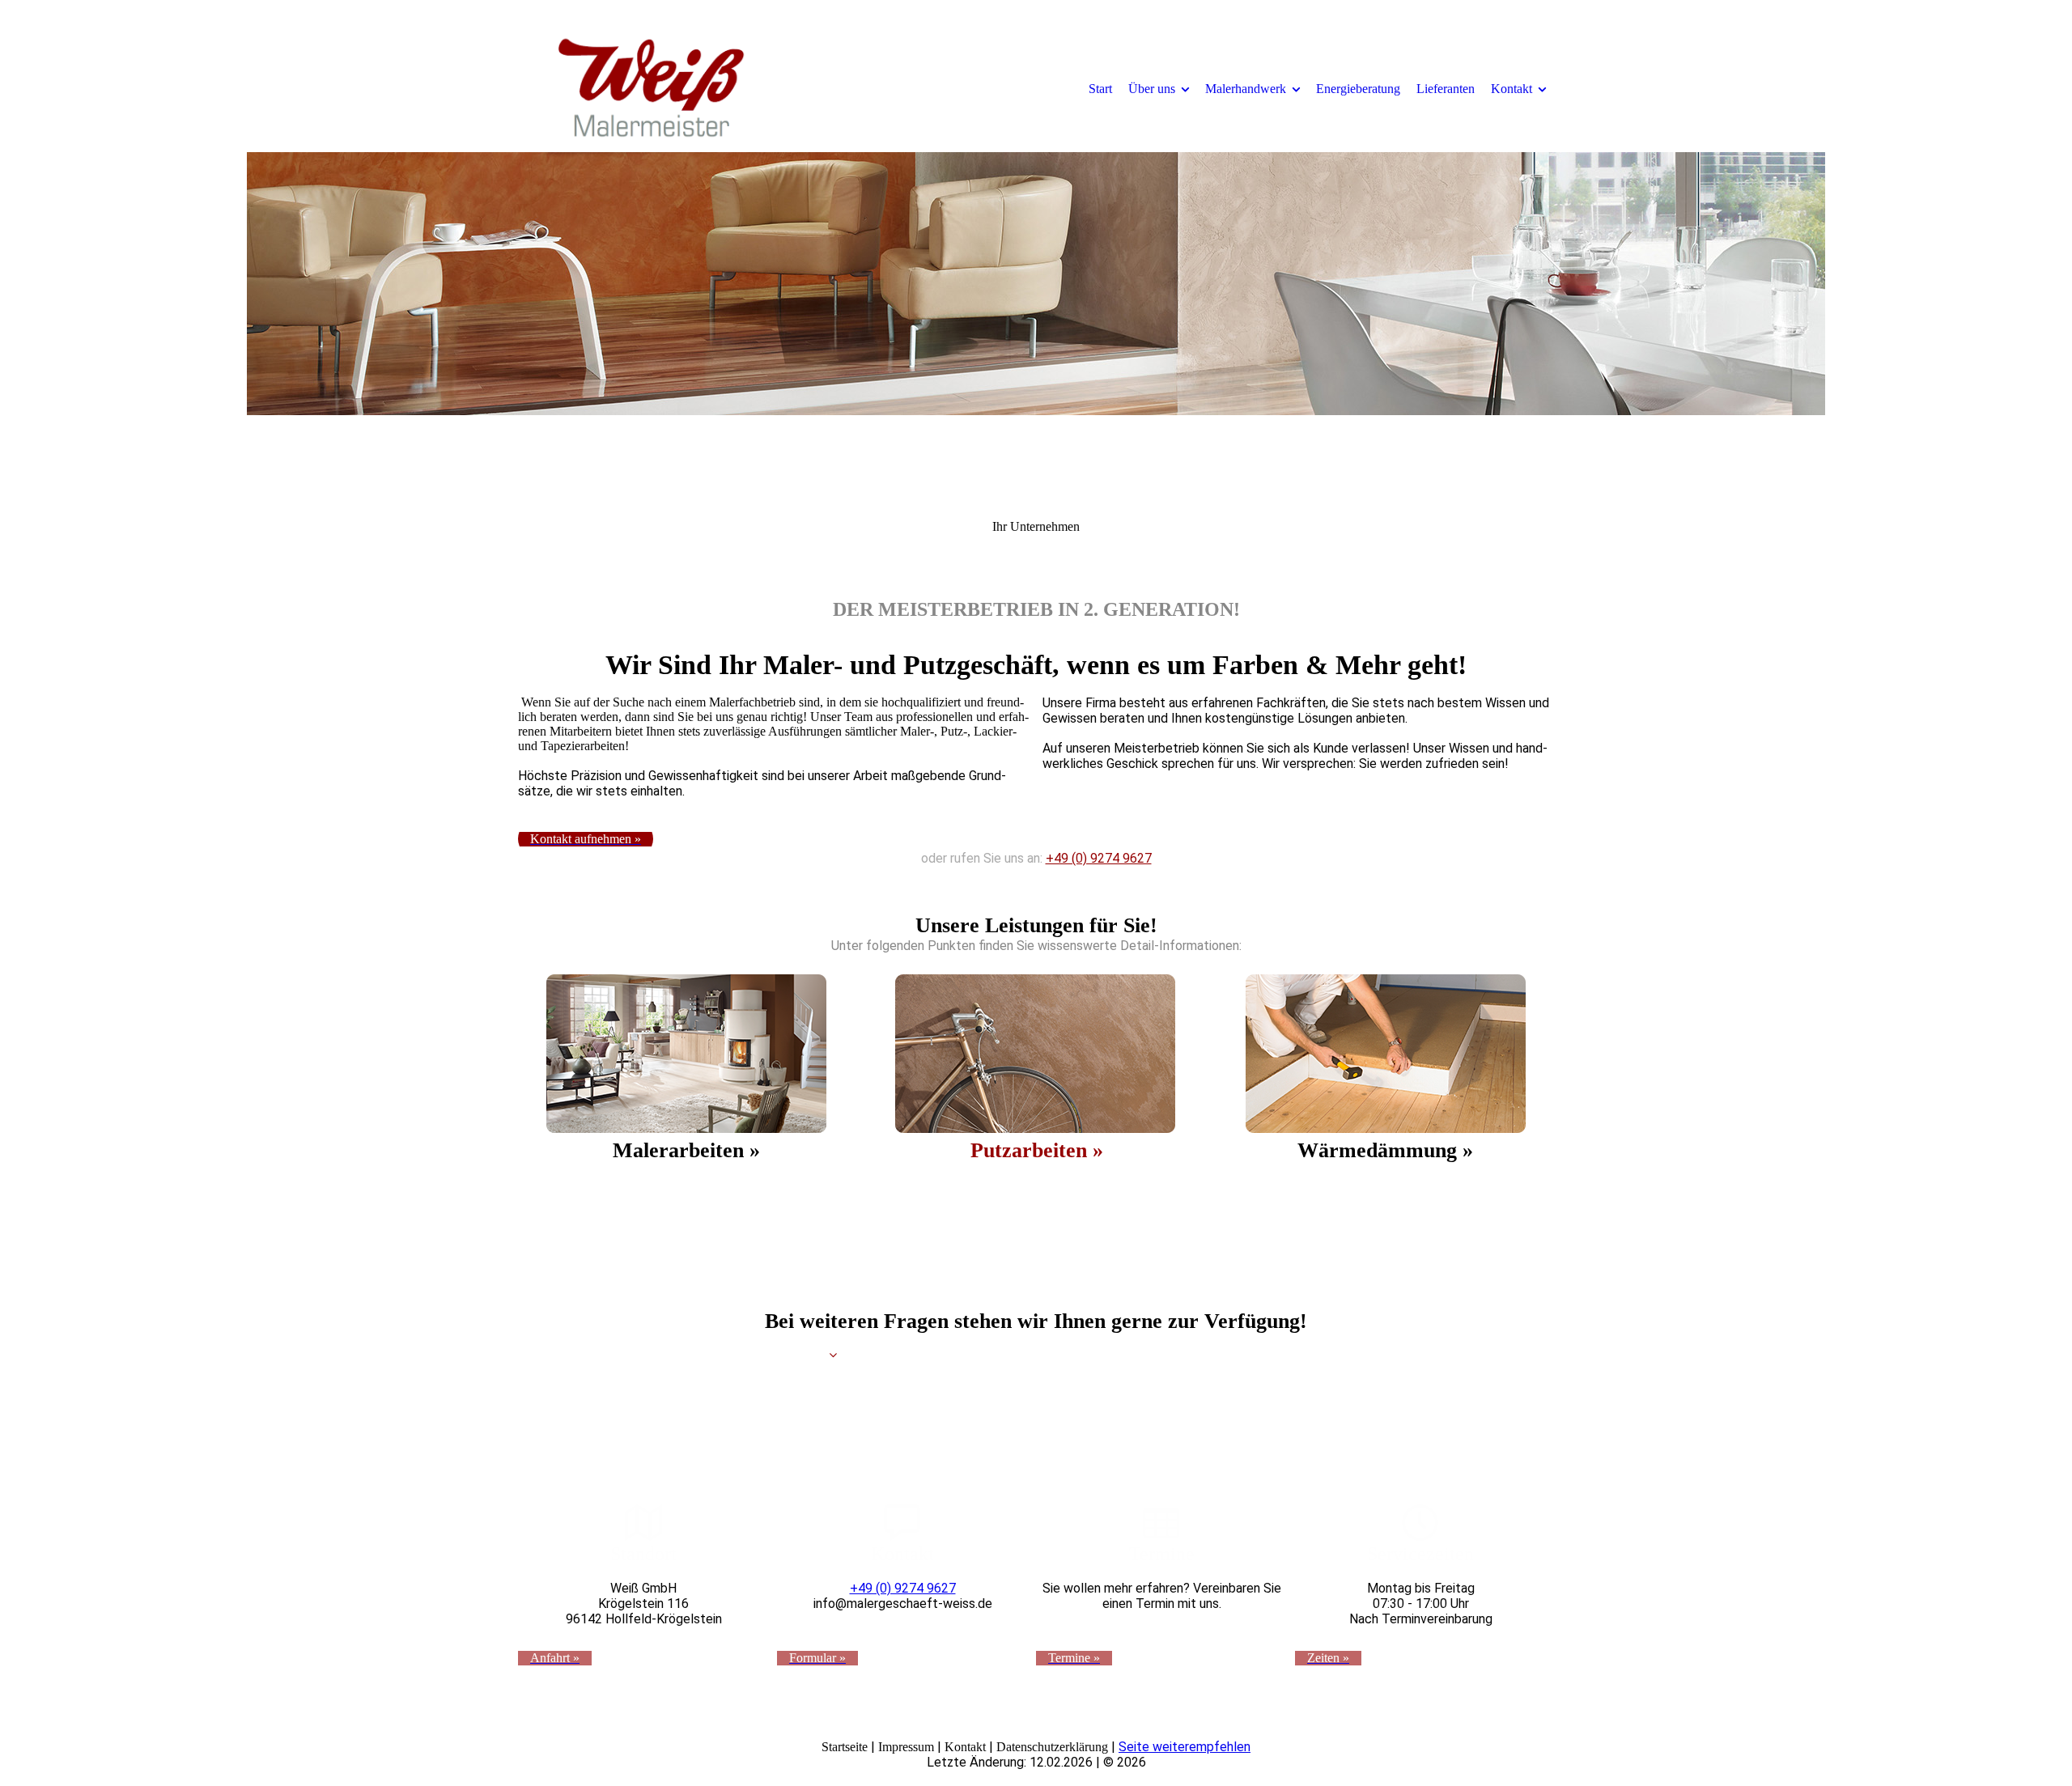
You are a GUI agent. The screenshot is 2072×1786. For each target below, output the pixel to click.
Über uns (1152, 89)
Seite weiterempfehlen (1185, 1747)
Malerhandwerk (1246, 89)
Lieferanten (1446, 89)
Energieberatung (1358, 89)
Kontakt (1512, 89)
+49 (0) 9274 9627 (1099, 858)
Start (1100, 89)
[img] (652, 88)
